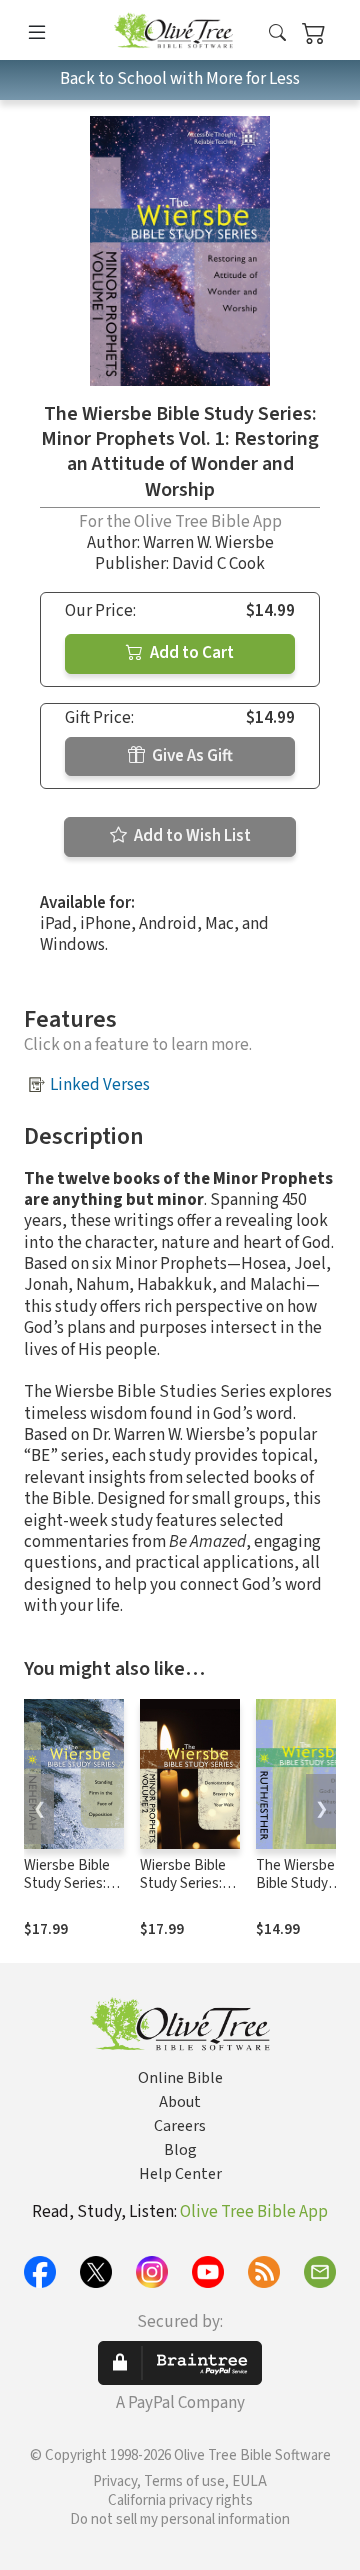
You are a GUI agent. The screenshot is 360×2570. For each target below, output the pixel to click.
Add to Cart (190, 653)
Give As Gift (191, 756)
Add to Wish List (191, 836)
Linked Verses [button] (100, 1085)
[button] (277, 33)
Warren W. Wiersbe (208, 543)
